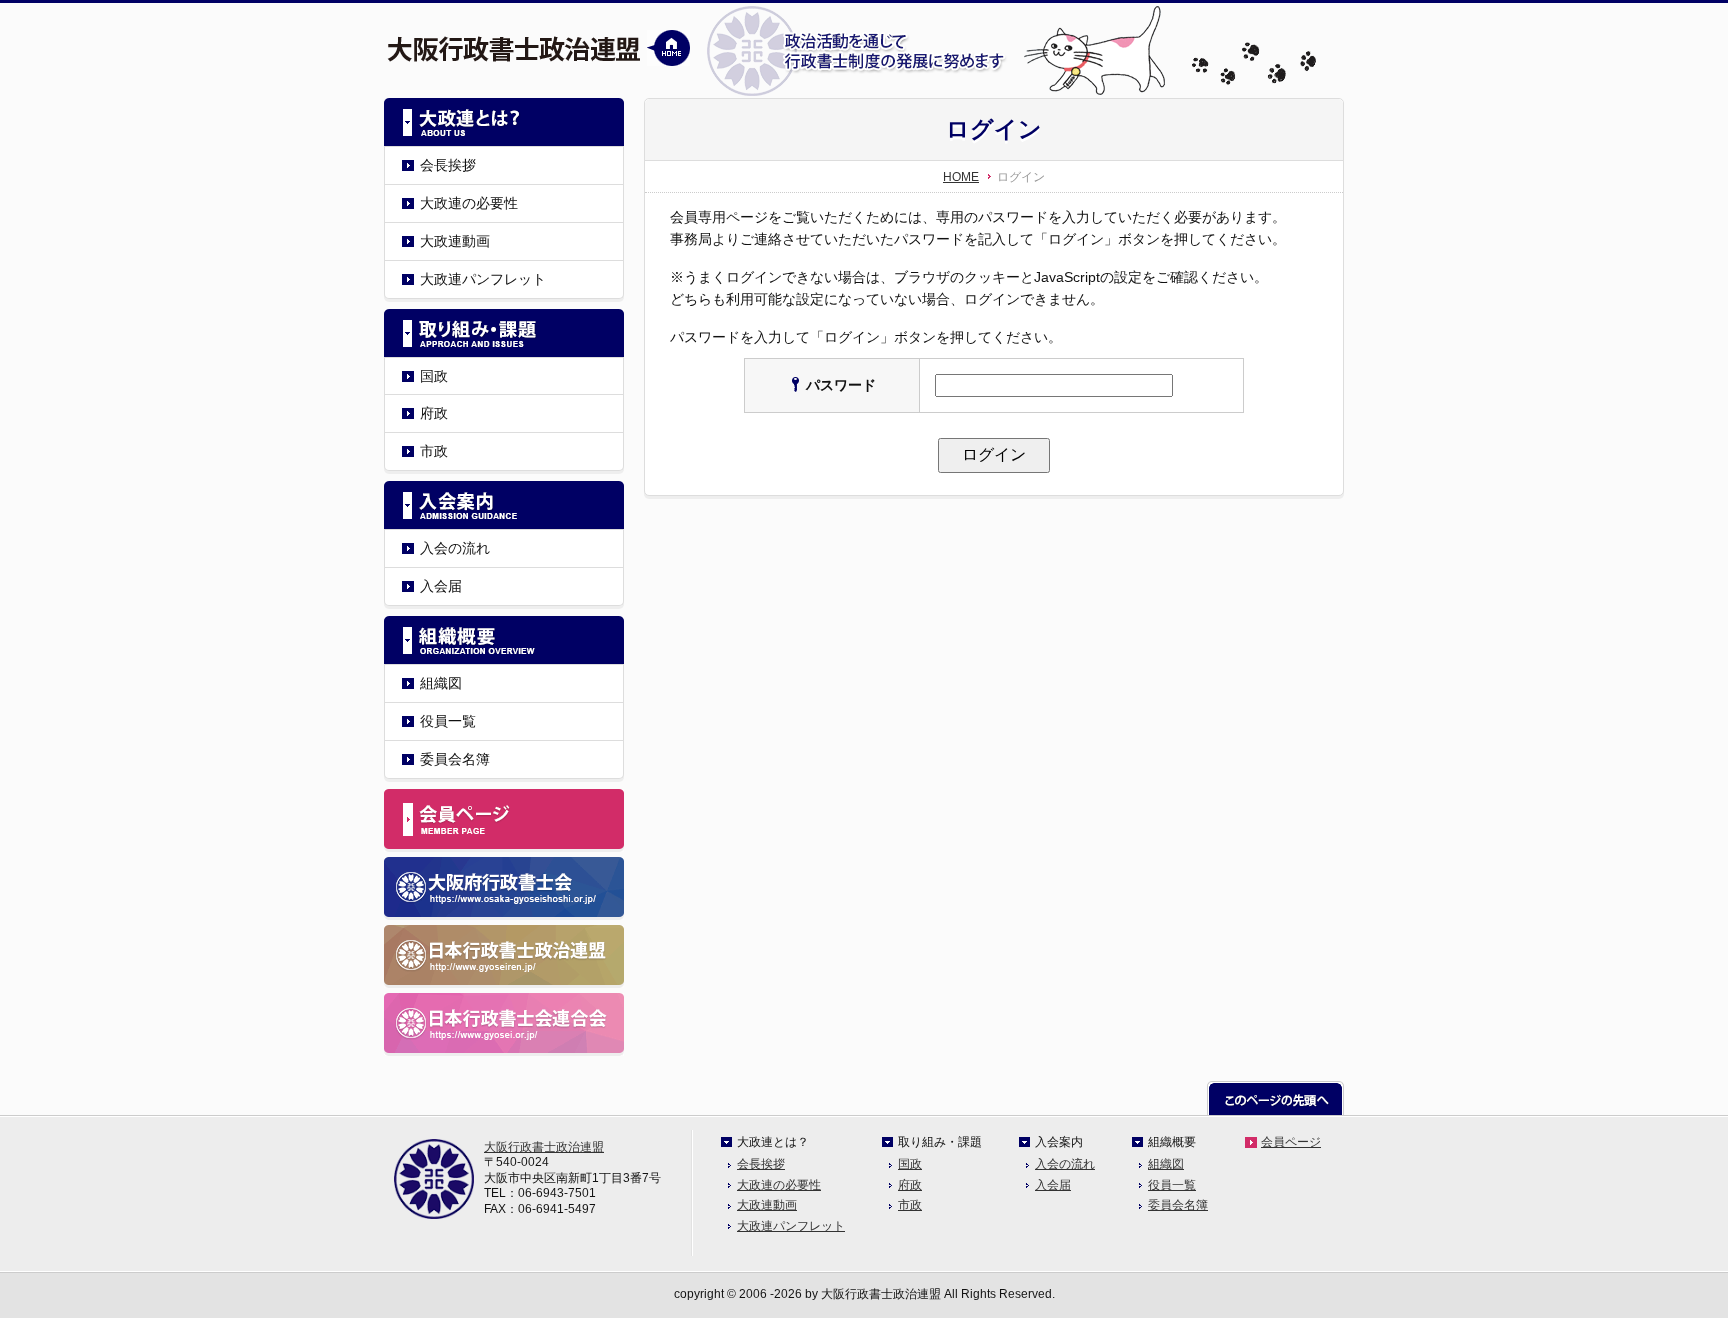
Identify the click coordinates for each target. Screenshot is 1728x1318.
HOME (961, 177)
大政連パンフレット (483, 279)
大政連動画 (455, 241)
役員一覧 (448, 721)
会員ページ (1291, 1142)
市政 (434, 451)
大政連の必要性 (469, 203)
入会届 (441, 586)
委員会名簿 (455, 759)
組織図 (441, 683)
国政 (434, 376)
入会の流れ (455, 548)
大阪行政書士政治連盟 (544, 1147)
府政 (434, 413)
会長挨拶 (448, 165)
